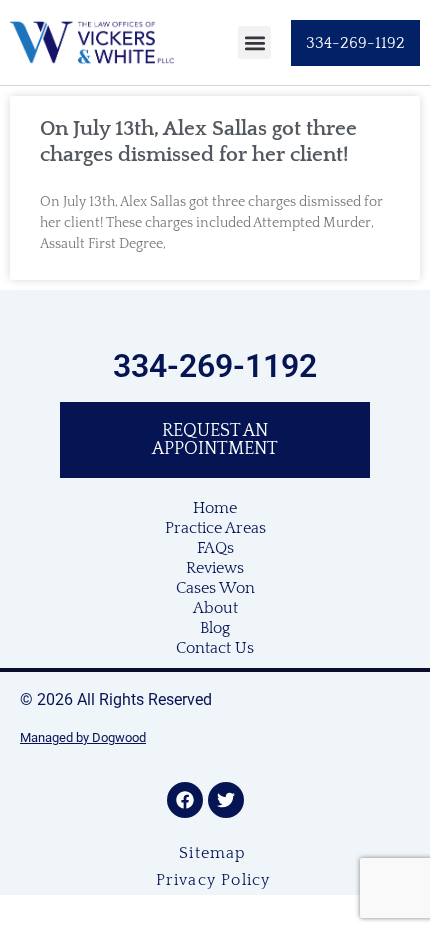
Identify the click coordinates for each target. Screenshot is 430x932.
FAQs (215, 548)
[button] (254, 42)
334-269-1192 (215, 366)
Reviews (215, 568)
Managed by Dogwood (83, 737)
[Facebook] (185, 800)
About (215, 608)
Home (215, 508)
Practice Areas (215, 528)
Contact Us (215, 648)
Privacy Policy (213, 880)
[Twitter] (226, 800)
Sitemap (212, 853)
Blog (215, 628)
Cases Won (215, 588)
